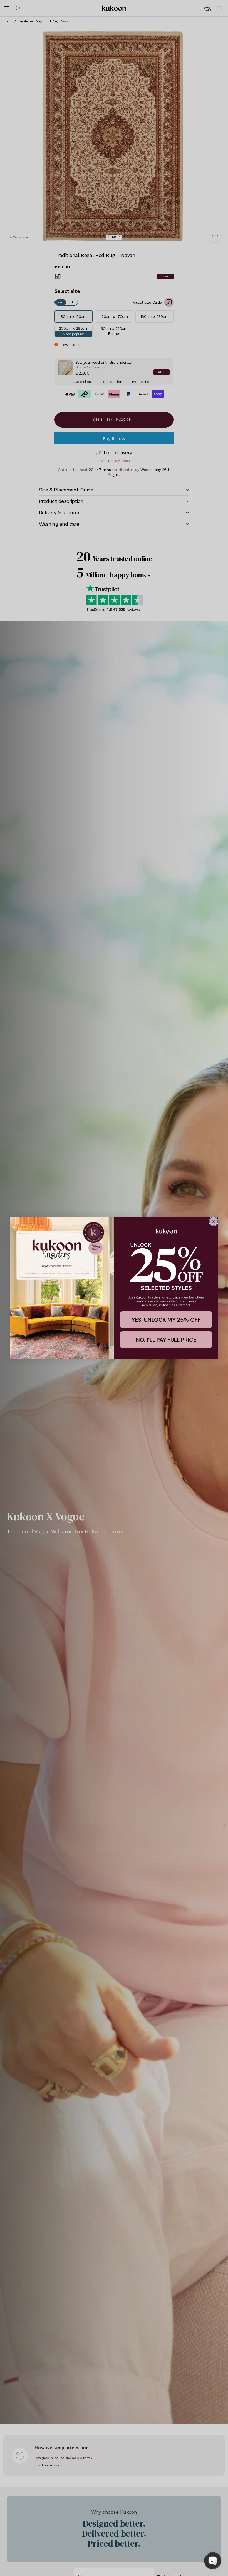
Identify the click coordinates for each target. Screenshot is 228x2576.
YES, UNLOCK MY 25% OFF (166, 1320)
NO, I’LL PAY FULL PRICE (166, 1340)
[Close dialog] (214, 1221)
